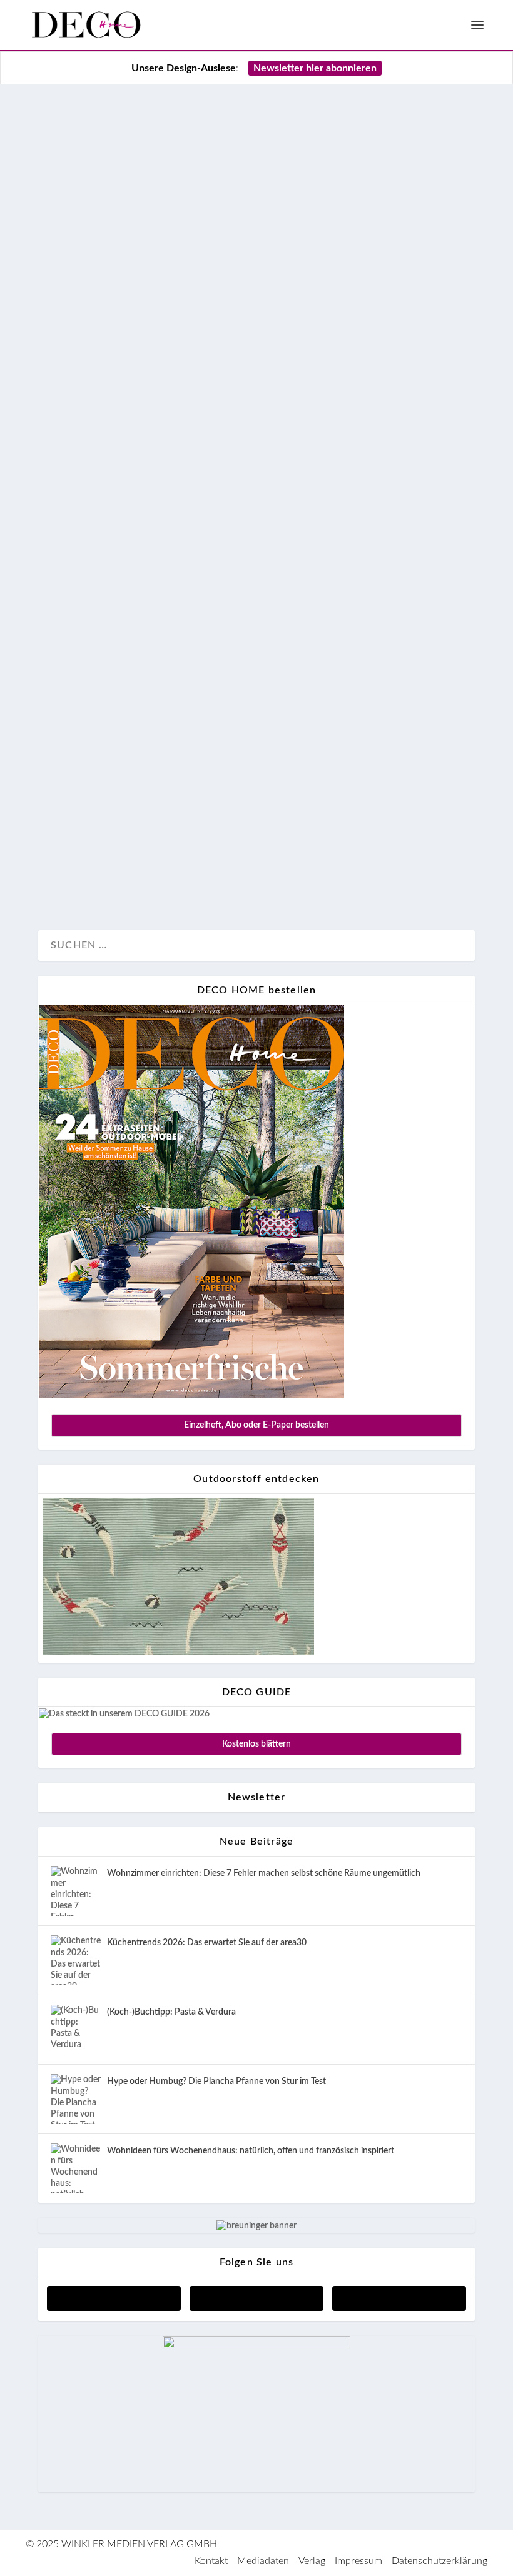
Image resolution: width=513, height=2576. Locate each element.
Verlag (312, 2561)
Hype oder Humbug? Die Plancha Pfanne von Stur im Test (216, 2082)
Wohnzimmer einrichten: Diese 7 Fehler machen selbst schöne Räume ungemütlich (264, 1873)
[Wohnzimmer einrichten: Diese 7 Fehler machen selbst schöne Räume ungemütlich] (76, 1891)
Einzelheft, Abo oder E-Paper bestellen (256, 1425)
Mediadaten (263, 2561)
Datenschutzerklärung (439, 2561)
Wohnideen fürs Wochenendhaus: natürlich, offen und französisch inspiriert (251, 2151)
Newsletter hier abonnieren (315, 68)
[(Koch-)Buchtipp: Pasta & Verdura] (76, 2030)
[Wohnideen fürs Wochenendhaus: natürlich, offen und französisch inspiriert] (76, 2168)
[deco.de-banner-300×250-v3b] (256, 2346)
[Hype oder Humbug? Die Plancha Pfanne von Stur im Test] (76, 2099)
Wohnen (69, 878)
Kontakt (211, 2561)
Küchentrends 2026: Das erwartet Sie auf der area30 (207, 1943)
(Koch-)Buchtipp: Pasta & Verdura (171, 2012)
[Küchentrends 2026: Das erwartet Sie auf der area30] (76, 1960)
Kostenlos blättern (256, 1744)
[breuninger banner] (256, 2226)
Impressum (358, 2561)
